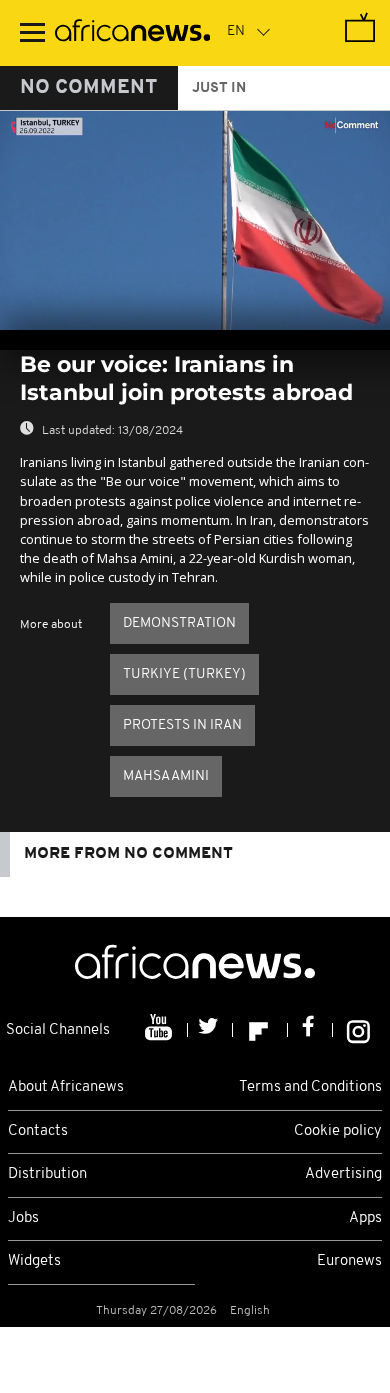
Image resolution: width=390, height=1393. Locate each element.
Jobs (23, 1218)
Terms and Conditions (310, 1087)
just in (219, 88)
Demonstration (179, 623)
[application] (195, 220)
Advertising (343, 1174)
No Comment (89, 88)
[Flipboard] (260, 1030)
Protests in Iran (182, 725)
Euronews (349, 1261)
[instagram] (358, 1030)
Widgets (34, 1261)
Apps (365, 1218)
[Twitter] (210, 1030)
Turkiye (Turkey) (184, 674)
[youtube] (160, 1030)
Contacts (38, 1131)
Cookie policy (338, 1131)
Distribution (47, 1174)
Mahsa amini (166, 776)
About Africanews (66, 1087)
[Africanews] (132, 33)
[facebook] (310, 1030)
